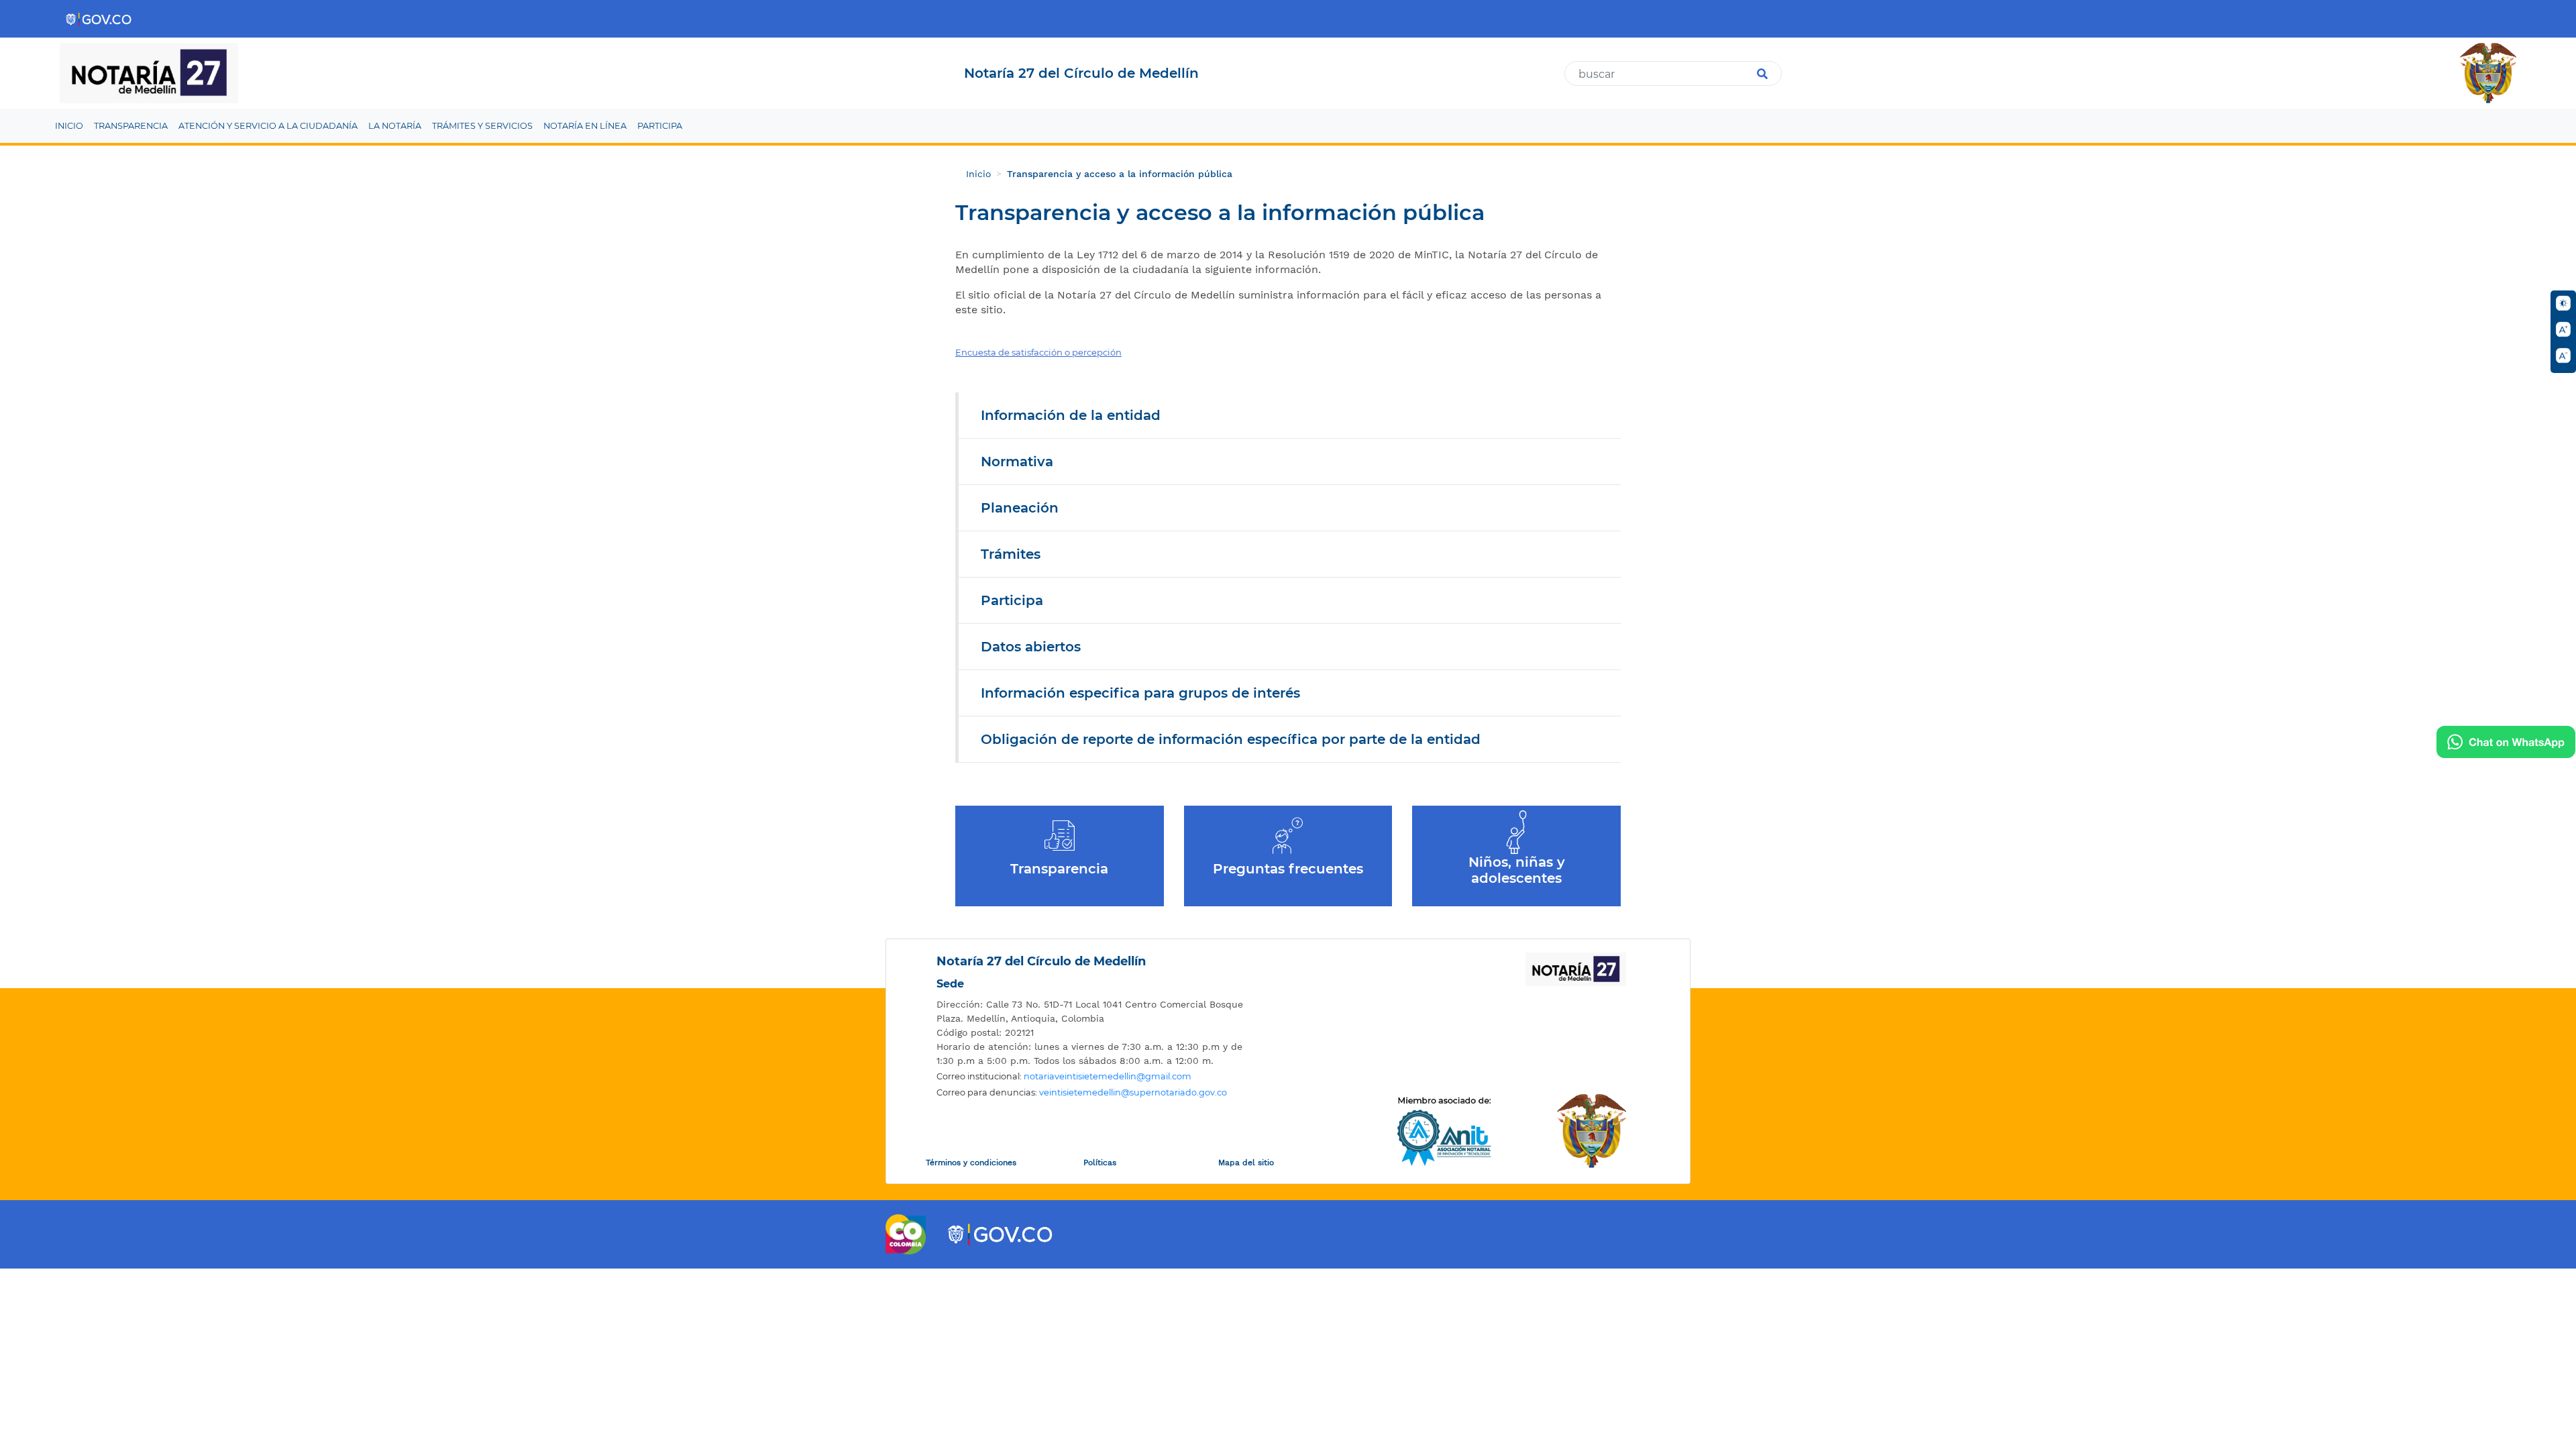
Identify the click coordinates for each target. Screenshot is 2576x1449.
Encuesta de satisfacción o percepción (1038, 352)
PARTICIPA (660, 126)
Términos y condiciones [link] (971, 1163)
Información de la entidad (1071, 415)
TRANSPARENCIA (131, 126)
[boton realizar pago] (2506, 742)
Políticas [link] (1100, 1163)
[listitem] (1097, 1012)
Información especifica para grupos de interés (1140, 693)
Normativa (1017, 462)
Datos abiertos (1031, 647)
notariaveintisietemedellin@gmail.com (1108, 1076)
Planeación (1020, 508)
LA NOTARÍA (395, 126)
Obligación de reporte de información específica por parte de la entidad (1231, 739)
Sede (950, 984)
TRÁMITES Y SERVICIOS (482, 126)
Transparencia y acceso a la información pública (1120, 174)
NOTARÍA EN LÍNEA (585, 126)
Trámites (1011, 554)
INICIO (69, 126)
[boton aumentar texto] (2563, 329)
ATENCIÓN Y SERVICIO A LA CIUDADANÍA (268, 126)
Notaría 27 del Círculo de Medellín (1041, 961)
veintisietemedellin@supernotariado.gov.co (1133, 1092)
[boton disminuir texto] (2563, 356)
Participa (1012, 600)
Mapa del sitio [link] (1246, 1163)
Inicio (978, 174)
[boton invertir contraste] (2563, 303)
